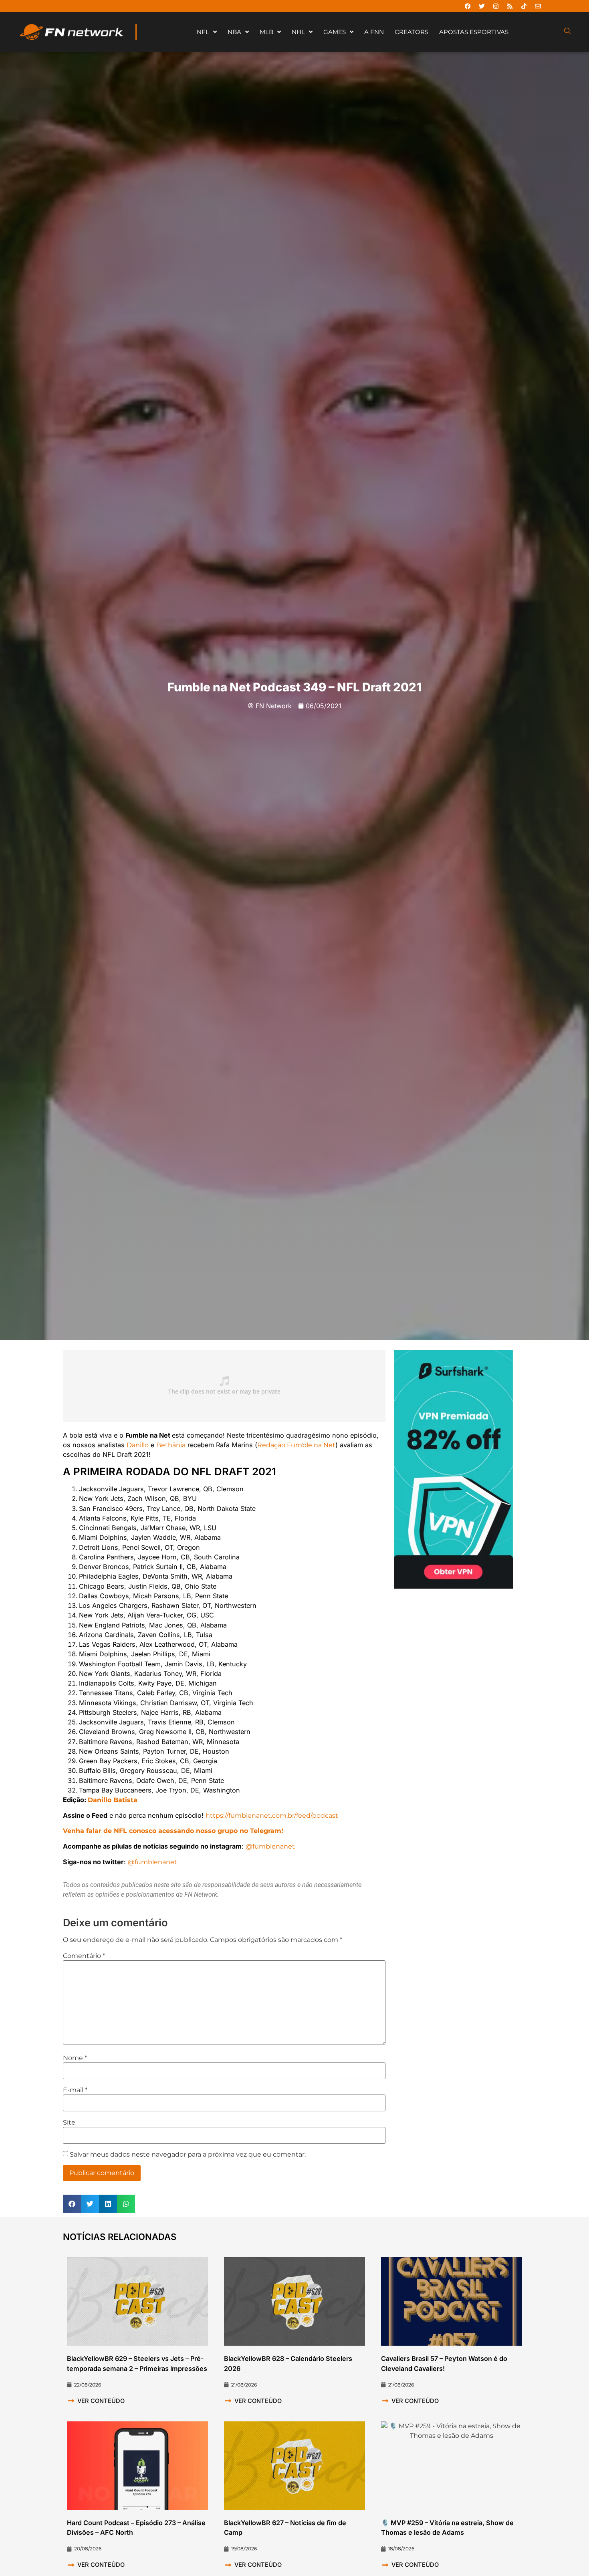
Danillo (138, 1445)
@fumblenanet (270, 1846)
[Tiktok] (524, 6)
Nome (75, 2058)
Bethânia (171, 1445)
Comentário (84, 1956)
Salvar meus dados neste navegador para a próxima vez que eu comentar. (188, 2155)
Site (69, 2123)
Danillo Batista (113, 1800)
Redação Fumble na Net (296, 1445)
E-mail (75, 2090)
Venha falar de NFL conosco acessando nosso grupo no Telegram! (173, 1831)
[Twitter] (482, 6)
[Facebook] (468, 6)
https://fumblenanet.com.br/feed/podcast (272, 1815)
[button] (72, 2204)
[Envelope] (538, 6)
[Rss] (510, 6)
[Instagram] (496, 6)
